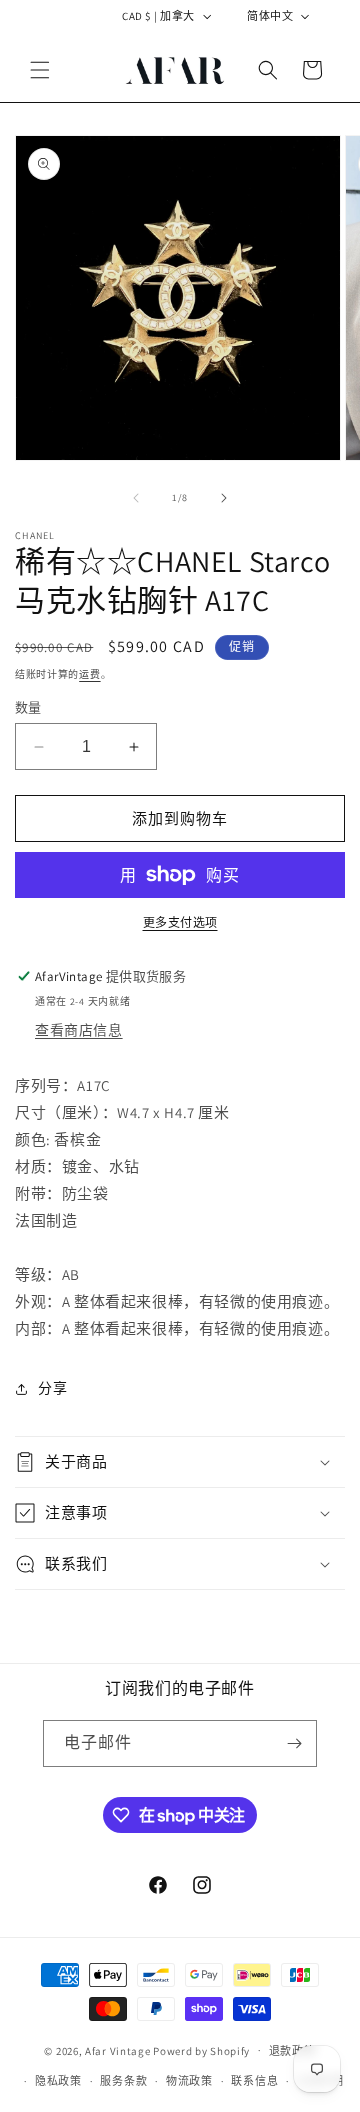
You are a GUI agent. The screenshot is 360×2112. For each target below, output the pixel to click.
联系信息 (254, 2081)
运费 (89, 674)
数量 (28, 707)
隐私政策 (58, 2081)
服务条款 (123, 2081)
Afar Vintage (117, 2050)
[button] (40, 70)
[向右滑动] (224, 498)
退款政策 (292, 2051)
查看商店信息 (79, 1030)
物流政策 (189, 2081)
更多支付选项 (180, 922)
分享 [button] (52, 1388)
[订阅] (294, 1743)
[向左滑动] (136, 498)
